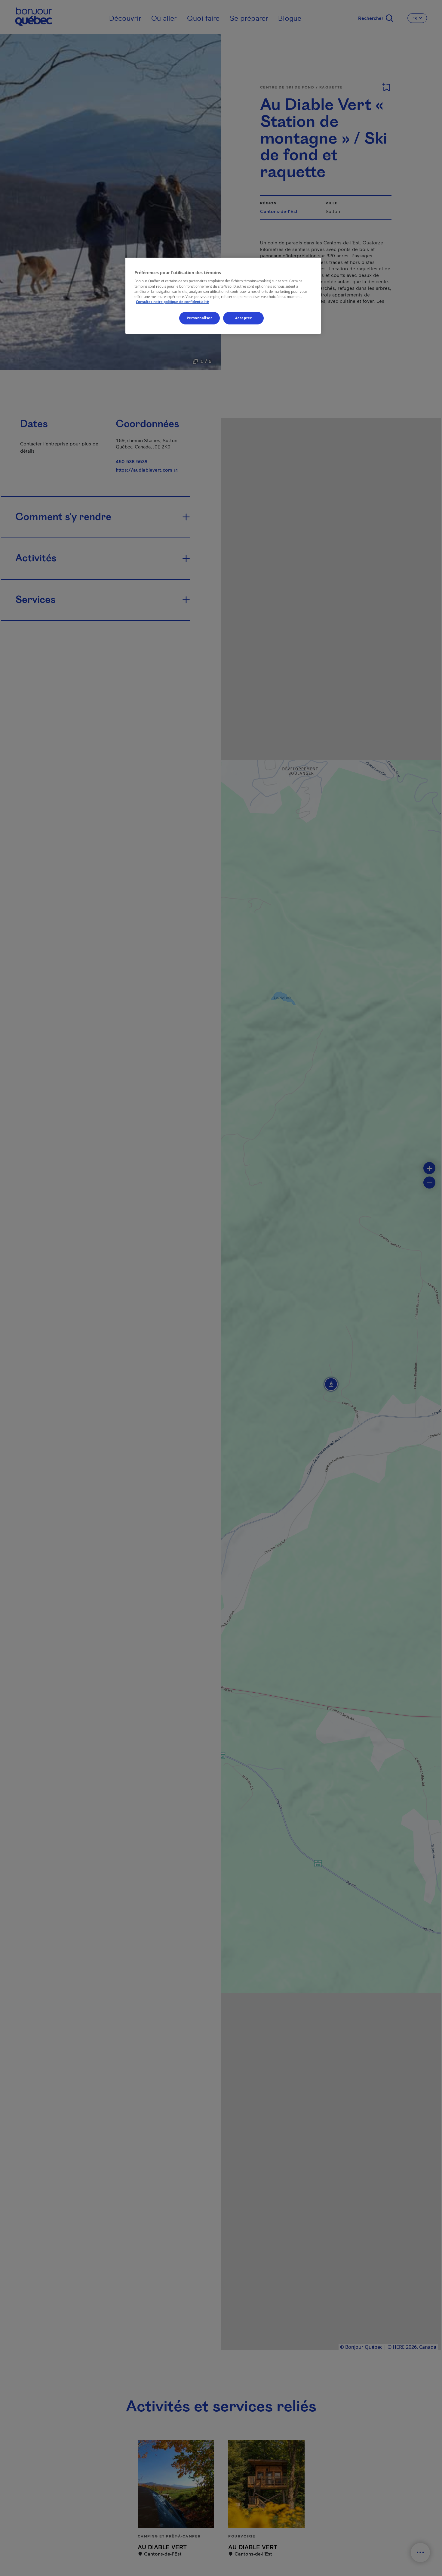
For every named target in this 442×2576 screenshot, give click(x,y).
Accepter (244, 318)
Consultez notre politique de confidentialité (172, 302)
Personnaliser (199, 318)
